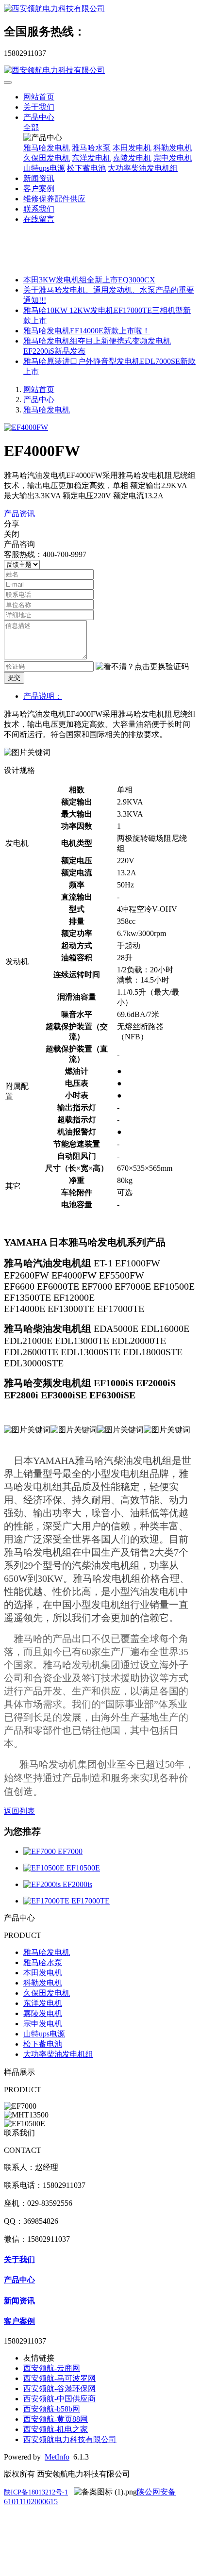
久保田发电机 (47, 158)
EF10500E (83, 1868)
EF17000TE (91, 1901)
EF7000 (70, 1851)
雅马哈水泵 (91, 148)
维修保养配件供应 (54, 199)
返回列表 (19, 1811)
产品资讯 (19, 514)
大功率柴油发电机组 (143, 168)
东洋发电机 (91, 158)
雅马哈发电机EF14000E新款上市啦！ (87, 331)
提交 (14, 678)
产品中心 (39, 117)
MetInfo (57, 2457)
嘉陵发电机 (132, 158)
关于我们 (39, 107)
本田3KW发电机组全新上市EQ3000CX (89, 280)
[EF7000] (41, 1851)
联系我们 (39, 209)
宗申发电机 (173, 158)
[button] (142, 667)
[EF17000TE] (47, 1901)
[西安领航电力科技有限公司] (100, 9)
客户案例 (39, 189)
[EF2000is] (43, 1884)
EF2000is (77, 1884)
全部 (31, 127)
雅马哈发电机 (47, 148)
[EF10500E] (45, 1868)
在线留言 (39, 219)
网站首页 (39, 97)
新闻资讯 (39, 178)
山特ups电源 (44, 168)
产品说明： (43, 696)
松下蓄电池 (86, 168)
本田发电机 (132, 148)
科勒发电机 (173, 148)
